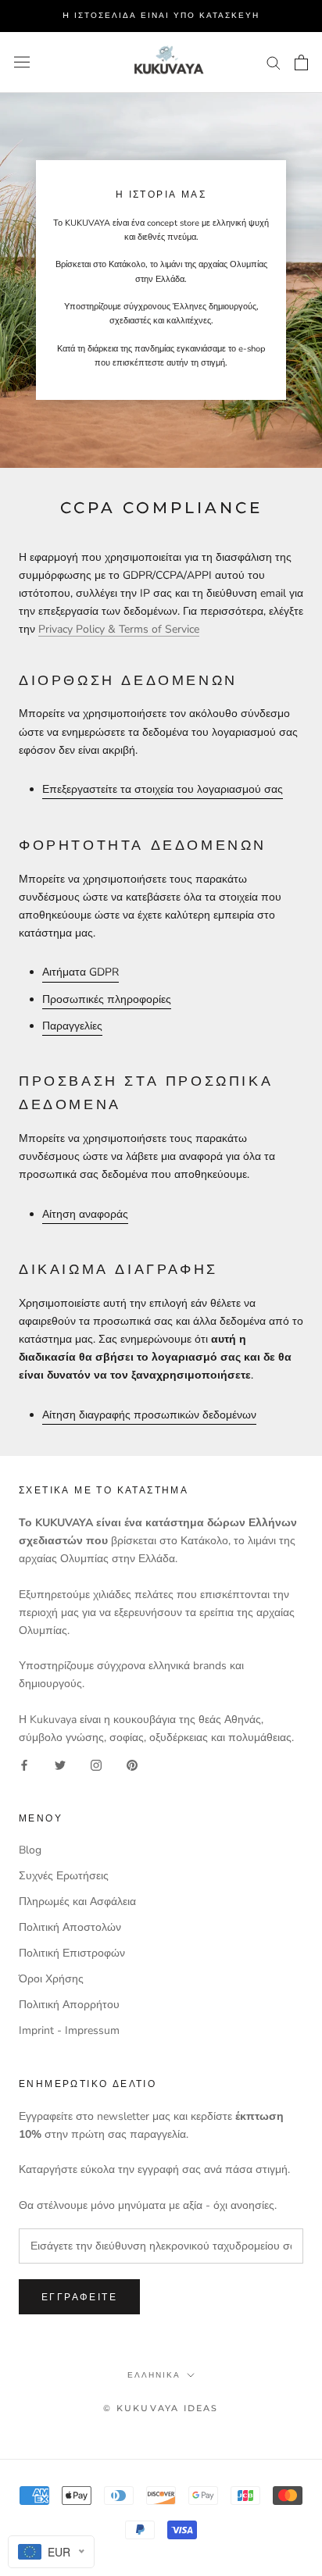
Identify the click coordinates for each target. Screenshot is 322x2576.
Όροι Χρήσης (51, 1979)
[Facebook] (24, 1764)
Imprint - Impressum (69, 2030)
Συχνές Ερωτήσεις (64, 1876)
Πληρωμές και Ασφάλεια (77, 1902)
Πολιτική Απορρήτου (69, 2005)
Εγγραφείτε (79, 2297)
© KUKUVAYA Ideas (161, 2408)
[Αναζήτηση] (274, 62)
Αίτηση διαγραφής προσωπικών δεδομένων (149, 1415)
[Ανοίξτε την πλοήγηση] (22, 62)
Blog (30, 1850)
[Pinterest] (132, 1764)
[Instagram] (96, 1764)
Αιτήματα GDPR (80, 972)
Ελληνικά (154, 2375)
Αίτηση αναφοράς (85, 1214)
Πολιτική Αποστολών (70, 1927)
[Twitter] (60, 1764)
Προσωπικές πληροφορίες (107, 999)
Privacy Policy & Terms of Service (119, 629)
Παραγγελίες (72, 1026)
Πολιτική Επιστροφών (72, 1953)
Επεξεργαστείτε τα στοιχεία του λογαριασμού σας (163, 789)
